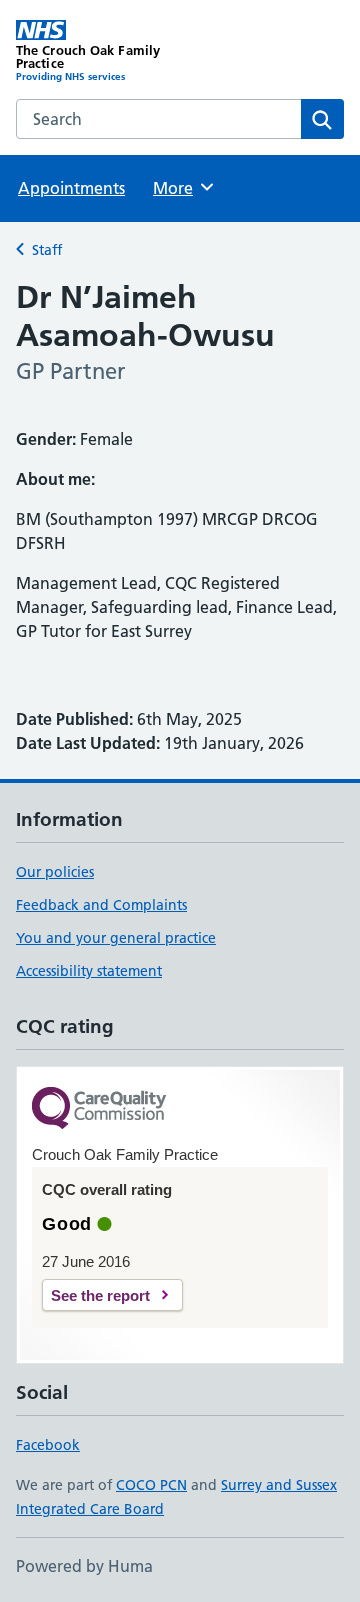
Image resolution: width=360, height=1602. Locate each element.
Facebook (48, 1445)
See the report (100, 1295)
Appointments (71, 188)
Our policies (55, 872)
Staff (47, 250)
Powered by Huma (84, 1566)
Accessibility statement (89, 971)
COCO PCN (151, 1485)
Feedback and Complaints (101, 905)
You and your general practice (116, 938)
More (182, 188)
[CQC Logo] (99, 1109)
